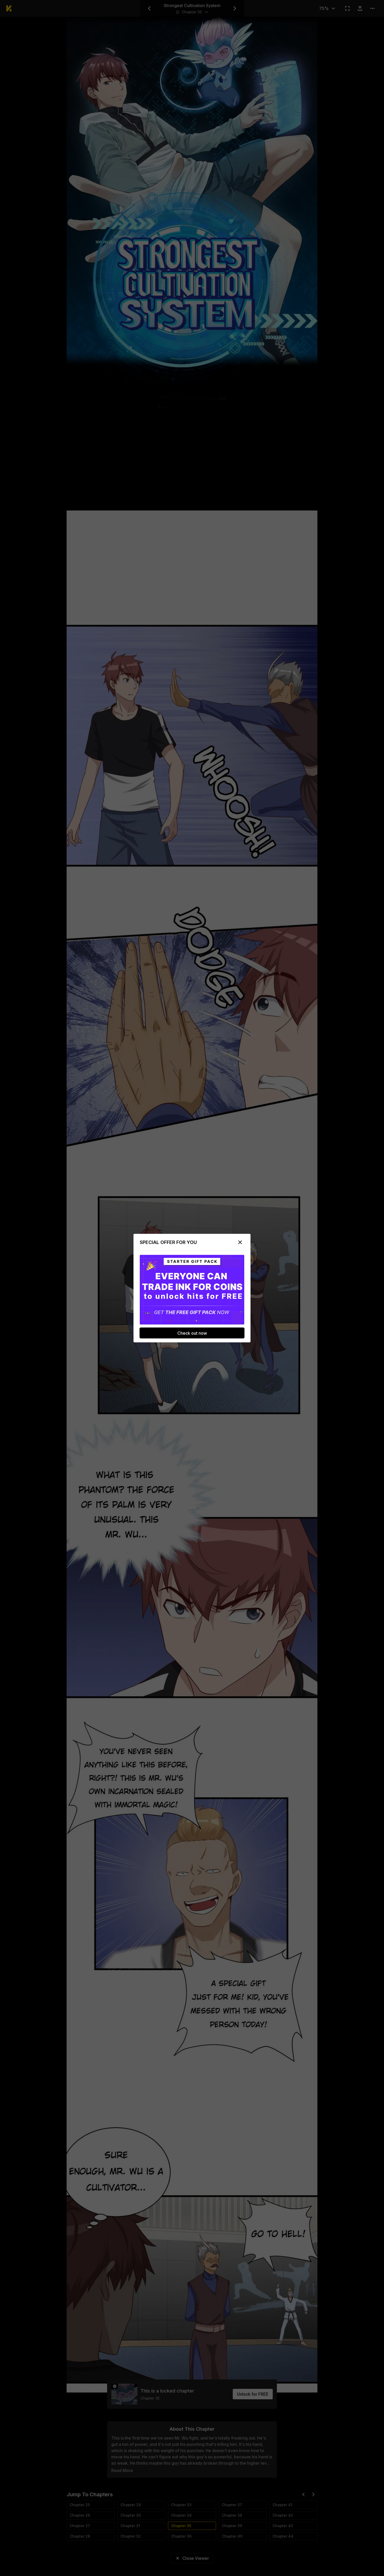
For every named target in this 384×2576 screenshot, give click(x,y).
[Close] (240, 1242)
